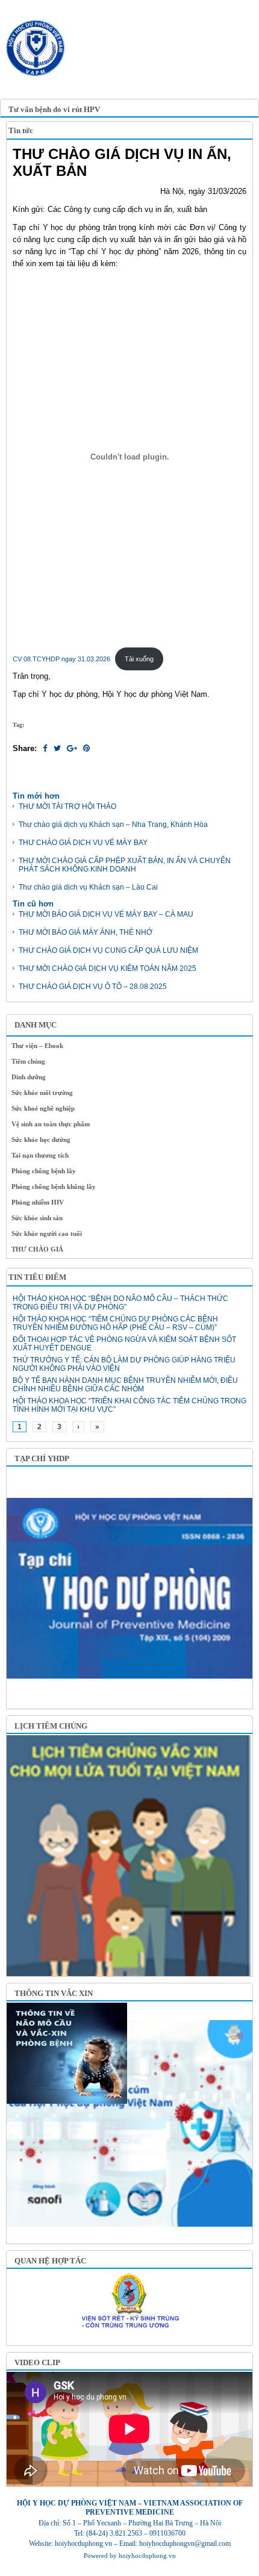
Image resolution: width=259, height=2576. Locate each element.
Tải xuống (139, 659)
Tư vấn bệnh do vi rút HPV (54, 109)
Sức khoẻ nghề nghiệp (43, 1108)
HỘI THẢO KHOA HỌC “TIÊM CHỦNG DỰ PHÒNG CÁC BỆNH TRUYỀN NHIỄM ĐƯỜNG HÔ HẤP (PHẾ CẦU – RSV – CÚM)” (115, 1323)
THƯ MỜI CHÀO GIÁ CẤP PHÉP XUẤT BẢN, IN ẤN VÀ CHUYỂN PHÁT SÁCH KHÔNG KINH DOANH (125, 865)
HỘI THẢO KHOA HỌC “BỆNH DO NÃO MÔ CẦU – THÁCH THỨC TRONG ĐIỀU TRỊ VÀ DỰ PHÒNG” (120, 1303)
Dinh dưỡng (29, 1077)
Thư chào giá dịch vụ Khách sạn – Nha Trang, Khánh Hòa (113, 825)
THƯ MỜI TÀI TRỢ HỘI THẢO (67, 806)
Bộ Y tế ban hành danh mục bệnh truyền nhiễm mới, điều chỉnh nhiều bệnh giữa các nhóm (125, 1385)
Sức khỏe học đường (41, 1140)
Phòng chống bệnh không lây (54, 1187)
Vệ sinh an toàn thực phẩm (51, 1124)
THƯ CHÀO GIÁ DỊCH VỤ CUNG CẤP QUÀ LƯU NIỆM (108, 950)
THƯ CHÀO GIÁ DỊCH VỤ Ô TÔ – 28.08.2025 (93, 987)
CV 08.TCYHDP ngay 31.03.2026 (61, 659)
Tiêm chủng (28, 1061)
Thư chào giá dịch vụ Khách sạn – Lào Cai (88, 887)
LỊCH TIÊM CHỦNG (51, 1726)
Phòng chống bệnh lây (44, 1171)
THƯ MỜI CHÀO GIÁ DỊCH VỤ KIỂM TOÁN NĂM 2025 (108, 968)
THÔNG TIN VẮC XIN (54, 1993)
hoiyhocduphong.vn (147, 2556)
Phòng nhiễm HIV (38, 1202)
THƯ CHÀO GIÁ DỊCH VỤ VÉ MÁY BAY (83, 843)
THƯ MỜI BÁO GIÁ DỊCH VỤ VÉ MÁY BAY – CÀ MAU (106, 914)
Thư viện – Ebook (37, 1046)
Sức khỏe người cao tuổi (47, 1233)
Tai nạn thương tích (40, 1155)
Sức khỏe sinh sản (37, 1218)
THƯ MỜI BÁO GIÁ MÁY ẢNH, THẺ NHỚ (86, 932)
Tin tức (21, 130)
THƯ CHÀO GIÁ (37, 1249)
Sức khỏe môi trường (42, 1093)
